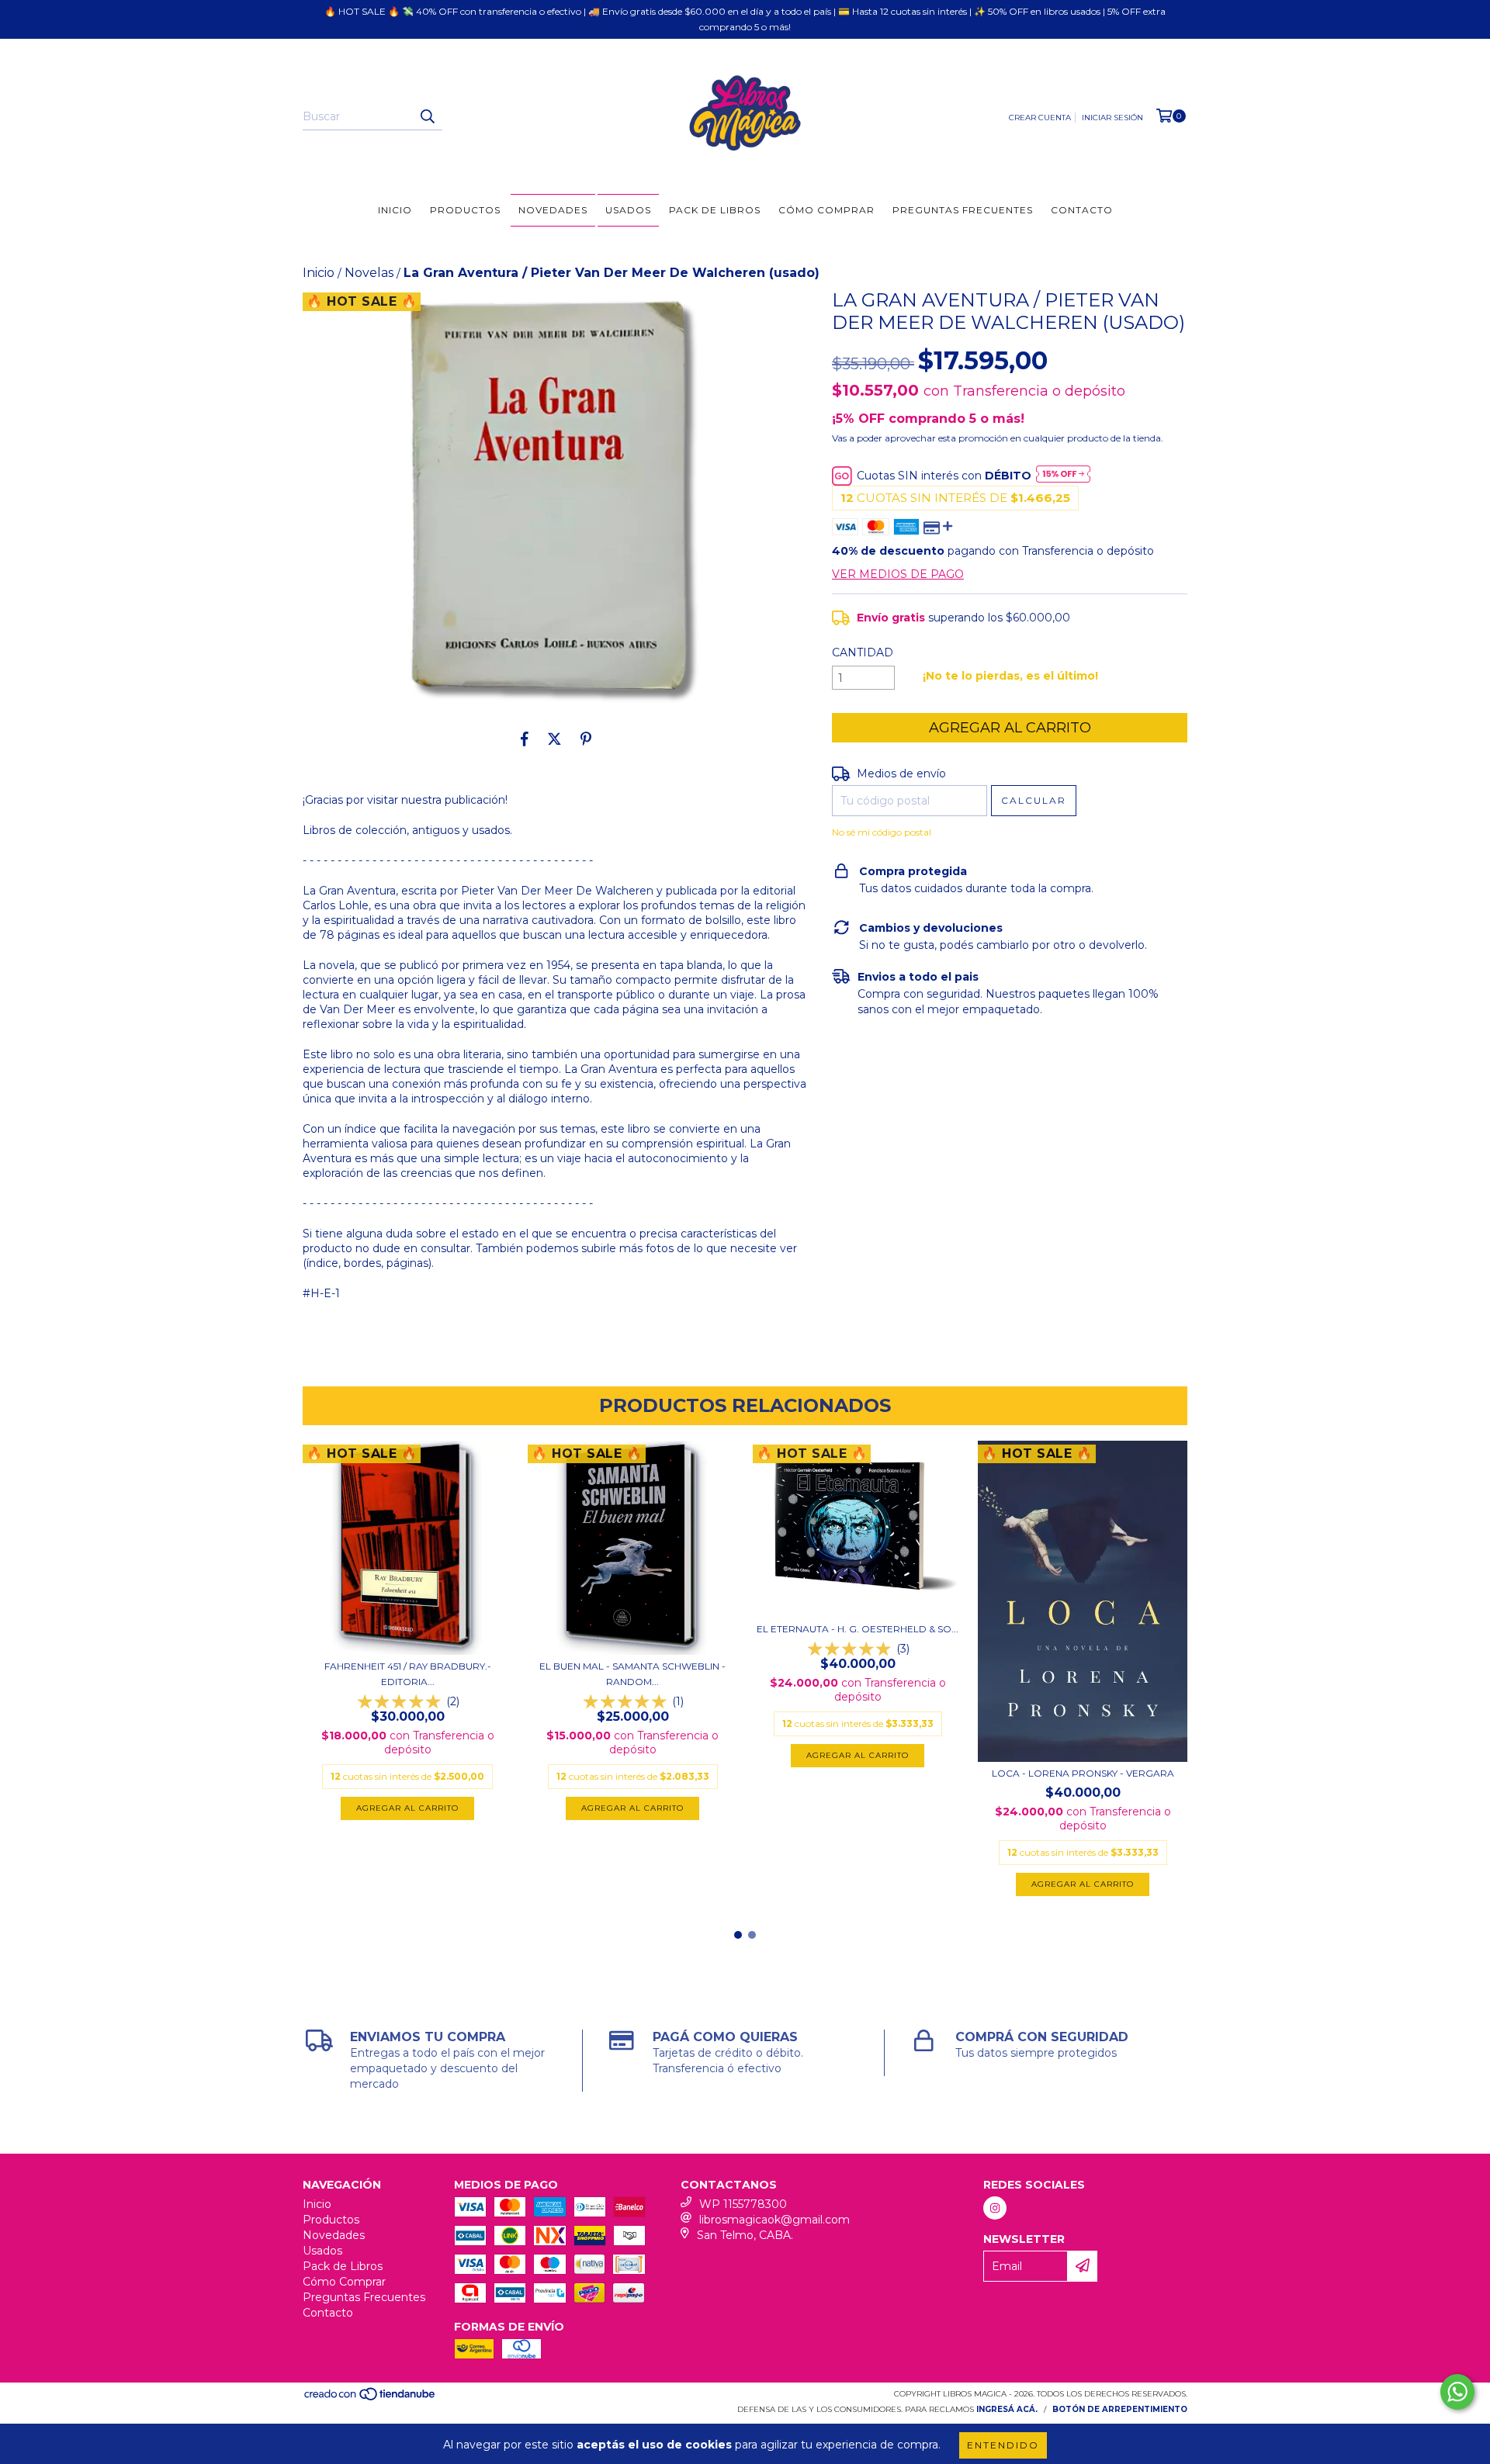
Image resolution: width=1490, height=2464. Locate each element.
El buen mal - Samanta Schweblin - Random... (632, 1674)
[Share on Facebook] (525, 739)
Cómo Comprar (826, 210)
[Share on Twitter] (554, 739)
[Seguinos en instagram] (995, 2208)
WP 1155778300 (743, 2204)
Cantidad (863, 652)
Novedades (553, 210)
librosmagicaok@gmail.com (774, 2220)
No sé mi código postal (882, 832)
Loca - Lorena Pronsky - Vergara (1083, 1773)
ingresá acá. (1007, 2409)
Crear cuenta (1040, 118)
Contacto (1082, 210)
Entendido (1003, 2445)
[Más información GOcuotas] (1063, 476)
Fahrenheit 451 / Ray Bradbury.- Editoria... (408, 1674)
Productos (465, 210)
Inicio (395, 210)
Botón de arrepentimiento (1120, 2409)
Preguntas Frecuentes (963, 210)
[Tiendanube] (371, 2399)
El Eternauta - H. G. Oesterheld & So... (858, 1629)
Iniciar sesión (1112, 118)
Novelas (369, 273)
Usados (628, 210)
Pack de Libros (715, 210)
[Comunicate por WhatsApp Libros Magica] (1457, 2392)
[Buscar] (427, 116)
